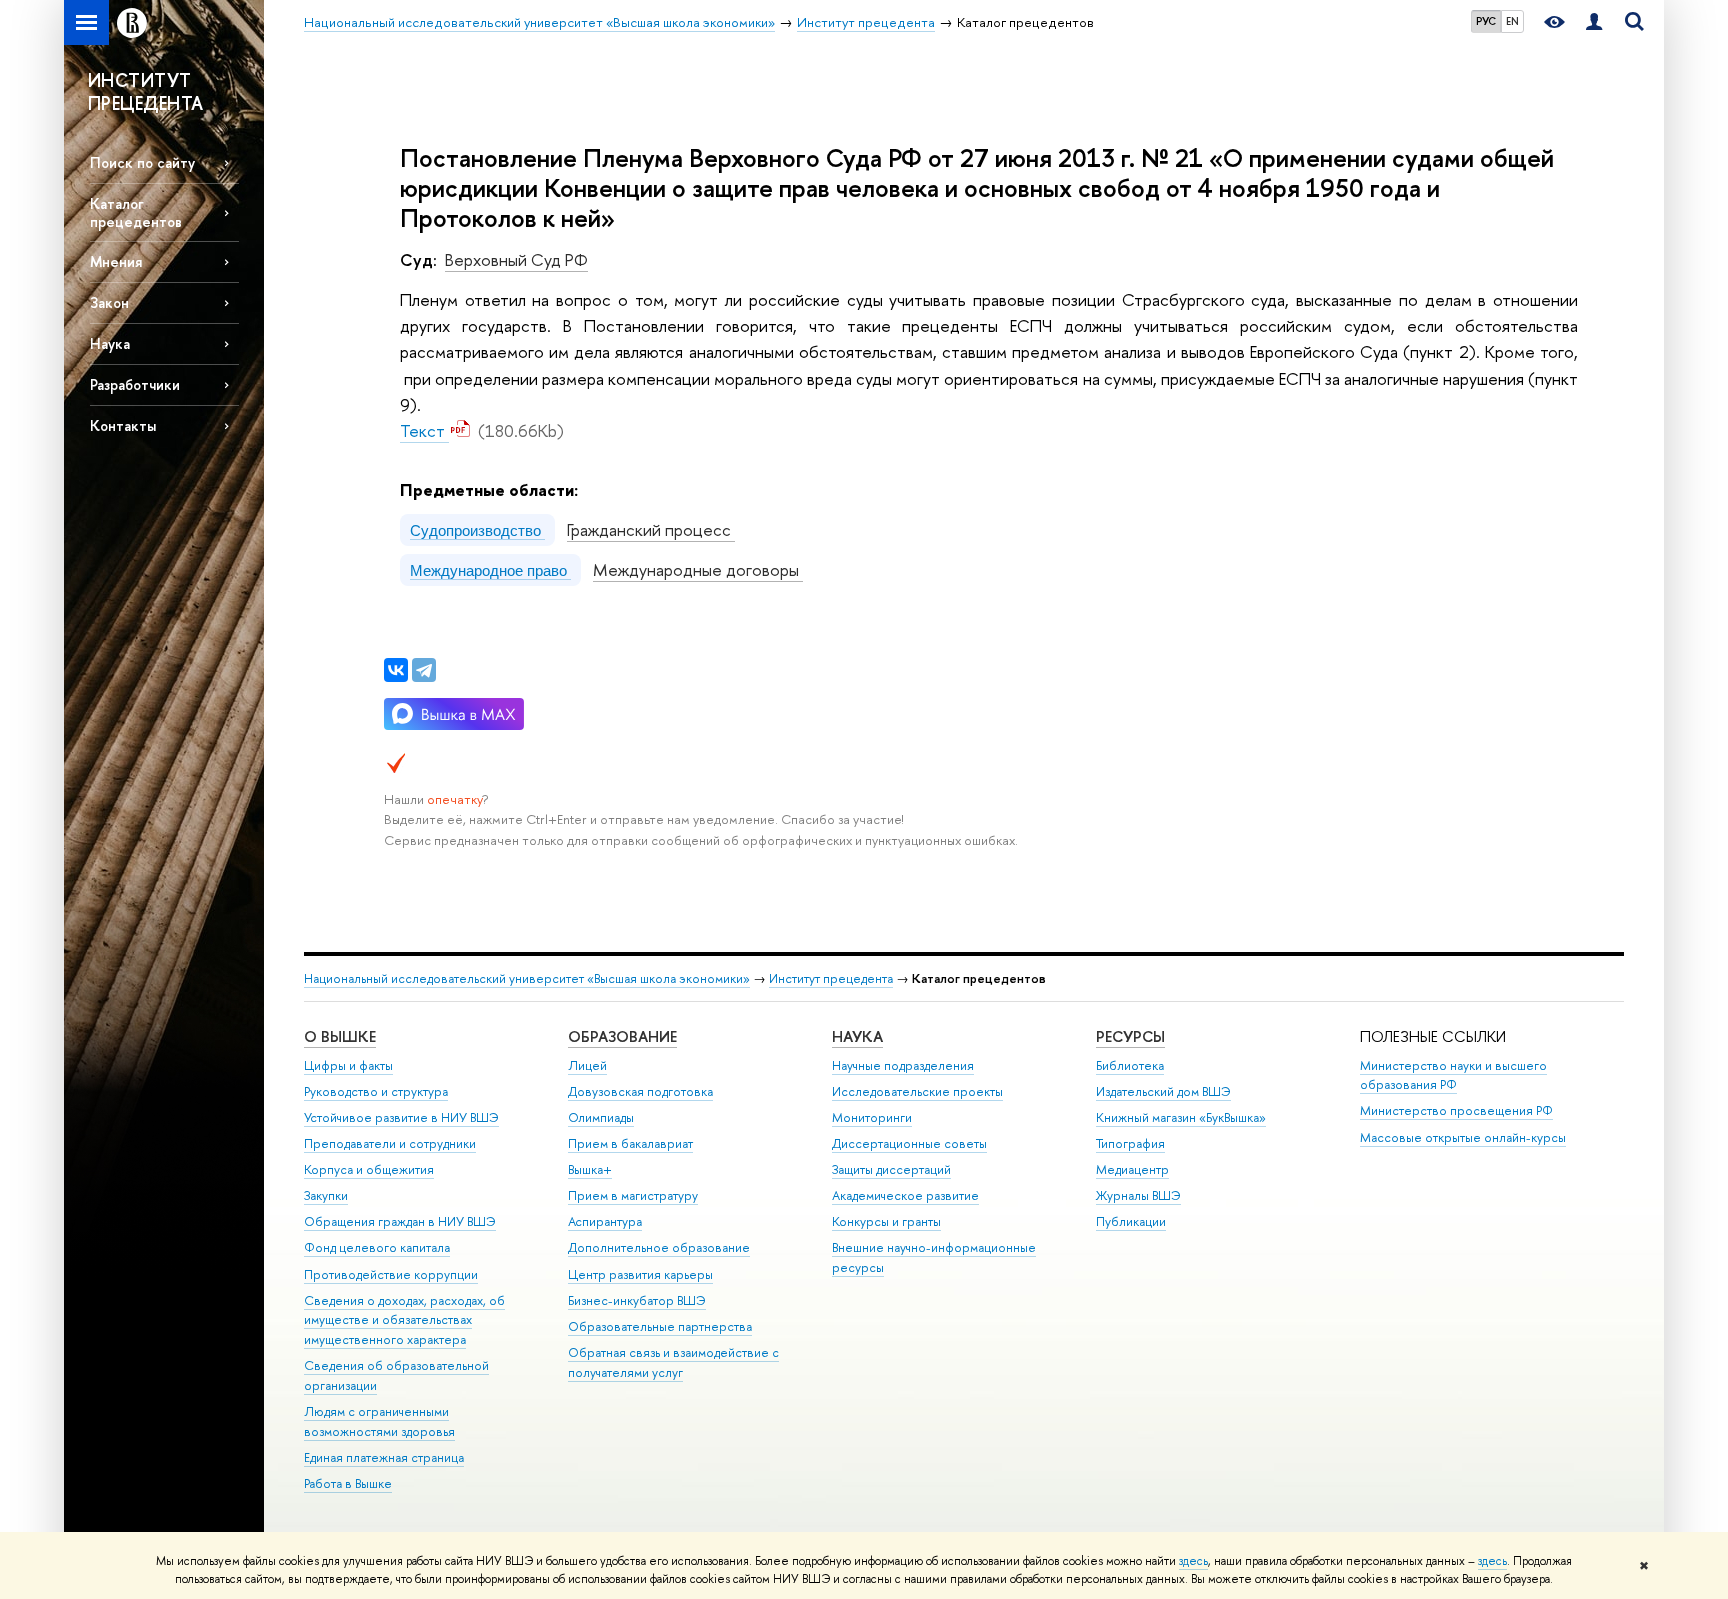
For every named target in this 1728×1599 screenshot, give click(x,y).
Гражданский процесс (651, 529)
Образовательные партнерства (660, 1326)
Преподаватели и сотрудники (390, 1143)
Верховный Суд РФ (516, 259)
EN (1512, 21)
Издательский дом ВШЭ (1163, 1091)
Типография (1130, 1143)
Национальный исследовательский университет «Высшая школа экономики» (527, 978)
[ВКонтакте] (396, 670)
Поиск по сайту (142, 162)
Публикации (1131, 1221)
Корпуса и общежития (369, 1169)
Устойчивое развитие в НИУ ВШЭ (401, 1117)
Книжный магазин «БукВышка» (1181, 1117)
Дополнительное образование (659, 1247)
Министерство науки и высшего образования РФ (1453, 1075)
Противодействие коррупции (391, 1274)
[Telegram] (424, 670)
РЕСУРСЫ (1130, 1036)
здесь (1193, 1561)
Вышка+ (590, 1169)
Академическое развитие (905, 1195)
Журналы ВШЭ (1138, 1195)
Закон (109, 302)
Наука (110, 343)
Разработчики (135, 384)
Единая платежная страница (384, 1457)
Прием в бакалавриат (630, 1143)
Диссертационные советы (909, 1143)
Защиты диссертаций (891, 1169)
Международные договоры (698, 569)
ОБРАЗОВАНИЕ (622, 1036)
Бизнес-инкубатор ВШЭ (637, 1300)
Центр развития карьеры (640, 1274)
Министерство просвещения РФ (1456, 1110)
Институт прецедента (831, 978)
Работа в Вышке (348, 1483)
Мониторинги (872, 1117)
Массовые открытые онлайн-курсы (1463, 1137)
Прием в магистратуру (633, 1195)
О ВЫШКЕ (340, 1036)
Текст (424, 430)
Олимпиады (601, 1117)
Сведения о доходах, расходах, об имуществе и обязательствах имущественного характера (404, 1320)
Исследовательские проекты (917, 1091)
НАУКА (857, 1036)
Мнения (116, 261)
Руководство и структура (376, 1091)
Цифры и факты (348, 1065)
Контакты (123, 425)
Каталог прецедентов (136, 212)
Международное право (490, 570)
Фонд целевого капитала (377, 1247)
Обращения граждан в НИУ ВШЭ (400, 1221)
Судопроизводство (477, 530)
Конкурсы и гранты (886, 1221)
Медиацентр (1132, 1169)
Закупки (326, 1195)
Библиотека (1130, 1065)
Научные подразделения (903, 1065)
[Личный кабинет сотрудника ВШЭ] (1594, 22)
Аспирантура (605, 1221)
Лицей (587, 1065)
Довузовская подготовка (640, 1091)
